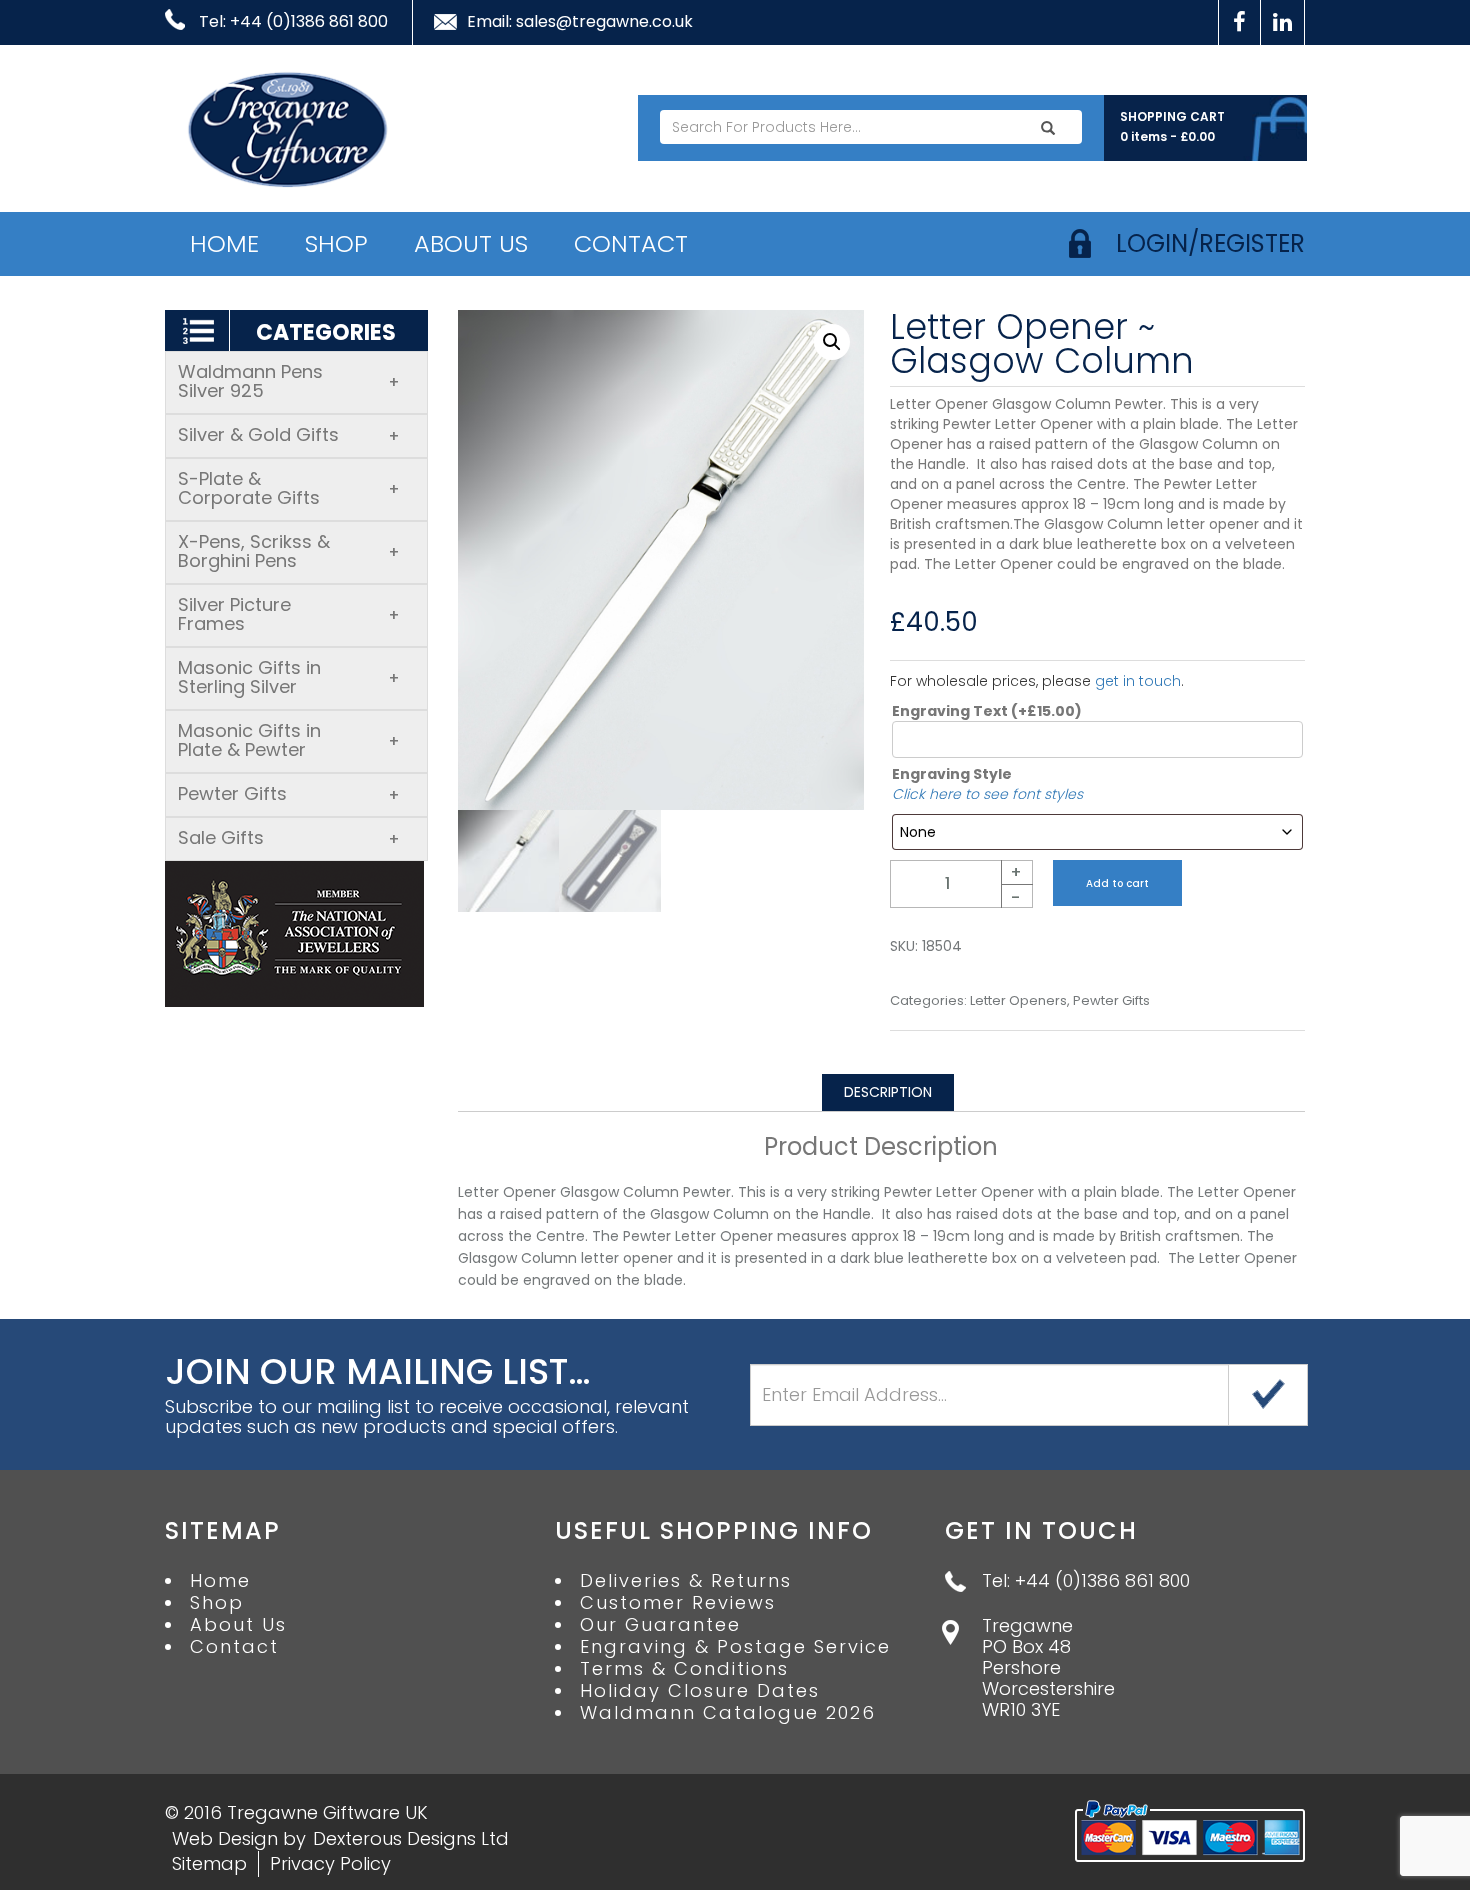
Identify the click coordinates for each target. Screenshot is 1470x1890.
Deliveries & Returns (686, 1581)
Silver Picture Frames (289, 614)
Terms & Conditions (684, 1669)
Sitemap (209, 1863)
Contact (631, 243)
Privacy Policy (330, 1863)
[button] (832, 342)
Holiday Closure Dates (700, 1691)
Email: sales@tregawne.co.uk (580, 22)
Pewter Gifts (289, 793)
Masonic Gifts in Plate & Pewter (289, 740)
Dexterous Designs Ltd (411, 1838)
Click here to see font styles (987, 794)
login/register (1210, 243)
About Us (471, 243)
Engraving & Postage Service (735, 1647)
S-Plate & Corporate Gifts (289, 488)
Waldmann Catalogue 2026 (728, 1713)
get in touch (1138, 681)
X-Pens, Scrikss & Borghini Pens (289, 551)
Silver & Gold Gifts (289, 434)
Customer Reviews (678, 1603)
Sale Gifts (289, 837)
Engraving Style (952, 774)
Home (224, 243)
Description (888, 1092)
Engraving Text (987, 711)
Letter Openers (1018, 1001)
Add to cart (1117, 883)
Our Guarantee (660, 1625)
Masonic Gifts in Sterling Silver (289, 677)
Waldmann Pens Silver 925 (289, 381)
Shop (336, 243)
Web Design (225, 1838)
